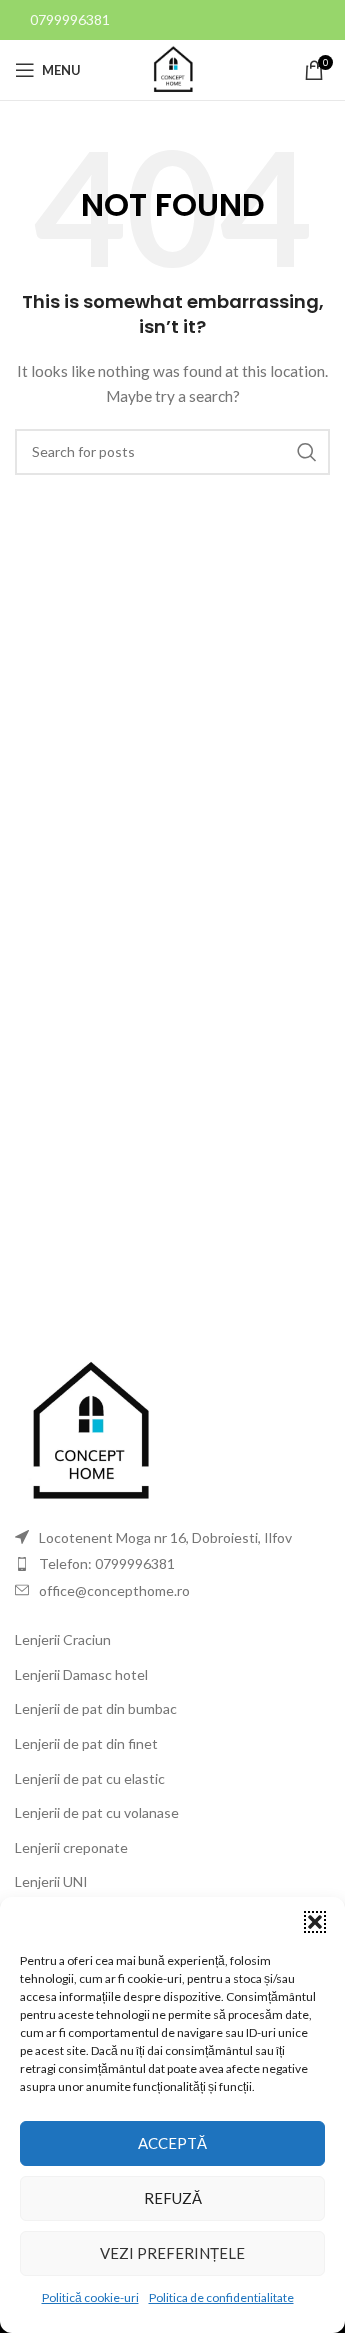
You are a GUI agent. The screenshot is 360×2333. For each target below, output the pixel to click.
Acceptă (172, 2143)
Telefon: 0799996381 (107, 1563)
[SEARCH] (307, 452)
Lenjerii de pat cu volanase (97, 1812)
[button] (315, 1922)
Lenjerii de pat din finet (86, 1743)
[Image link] (90, 1430)
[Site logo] (173, 68)
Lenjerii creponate (71, 1847)
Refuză (173, 2198)
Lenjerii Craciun (63, 1639)
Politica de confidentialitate (221, 2297)
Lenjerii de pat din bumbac (96, 1708)
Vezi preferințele (172, 2253)
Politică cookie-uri (90, 2297)
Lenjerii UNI (51, 1881)
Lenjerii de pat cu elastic (90, 1778)
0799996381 (70, 19)
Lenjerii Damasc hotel (81, 1674)
